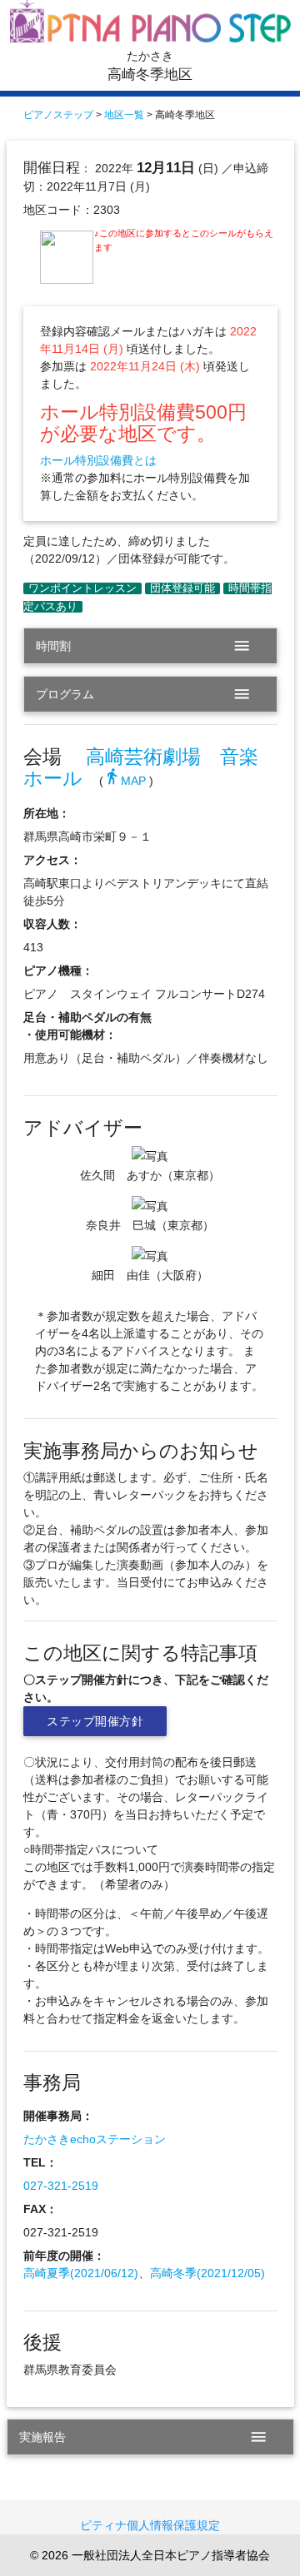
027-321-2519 (61, 2186)
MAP (125, 781)
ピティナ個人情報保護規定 (150, 2525)
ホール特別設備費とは (98, 460)
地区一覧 (124, 115)
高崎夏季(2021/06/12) (81, 2273)
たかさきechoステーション (95, 2139)
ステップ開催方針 (95, 1721)
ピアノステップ (58, 115)
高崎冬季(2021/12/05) (207, 2273)
